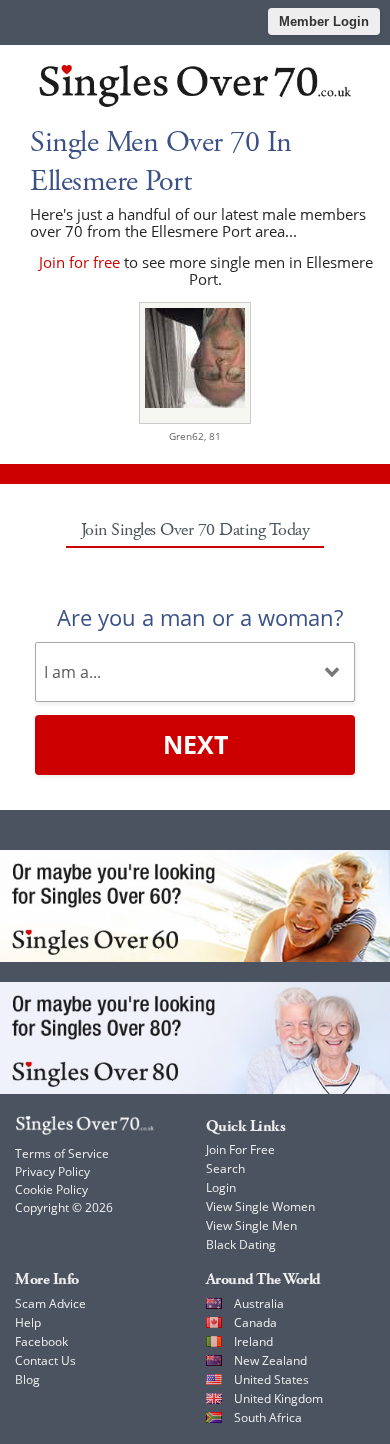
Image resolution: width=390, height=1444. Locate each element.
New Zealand (270, 1360)
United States (271, 1379)
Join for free (79, 262)
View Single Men (251, 1225)
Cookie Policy (51, 1189)
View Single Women (260, 1206)
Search (225, 1168)
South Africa (268, 1417)
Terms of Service (62, 1153)
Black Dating (241, 1244)
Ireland (253, 1341)
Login (221, 1187)
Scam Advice (50, 1303)
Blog (27, 1379)
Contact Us (45, 1360)
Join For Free (240, 1149)
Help (28, 1322)
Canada (255, 1322)
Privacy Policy (52, 1171)
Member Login (324, 21)
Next (195, 744)
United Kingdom (278, 1398)
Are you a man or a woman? (200, 617)
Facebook (41, 1341)
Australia (259, 1303)
